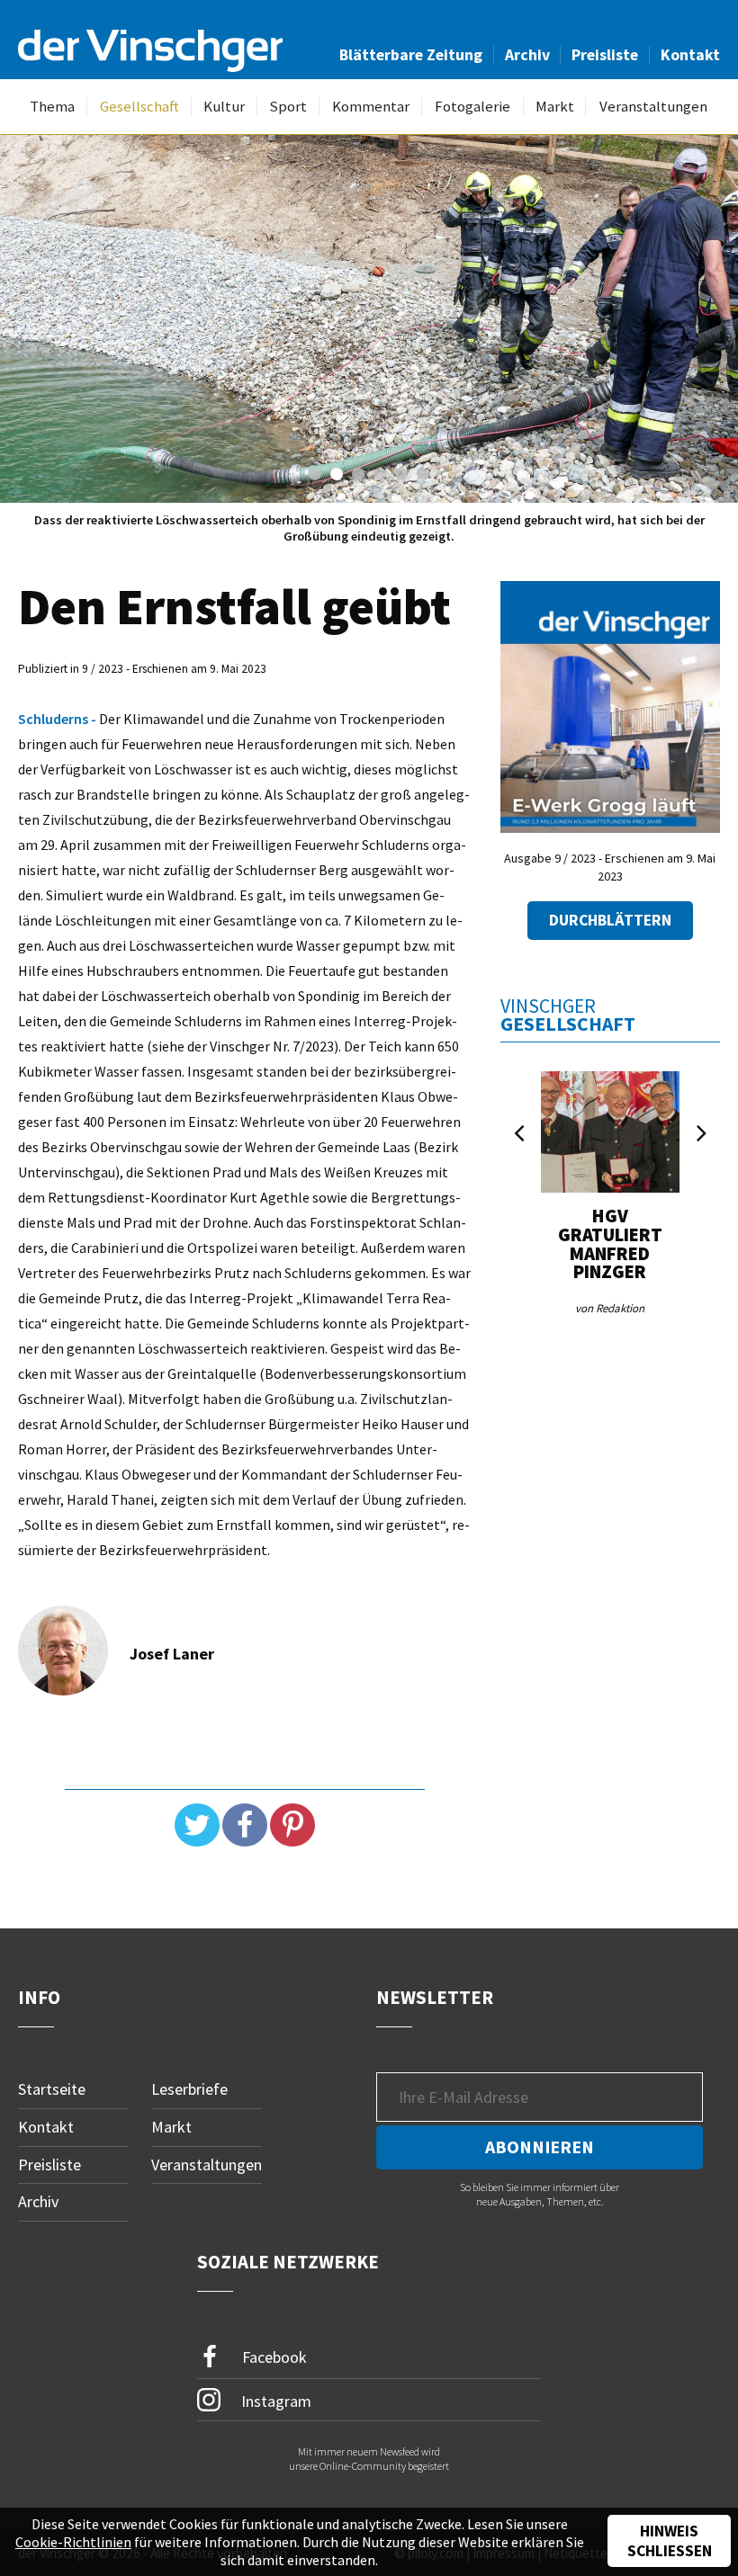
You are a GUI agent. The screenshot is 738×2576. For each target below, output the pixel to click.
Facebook (273, 2357)
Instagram (274, 2401)
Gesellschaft (139, 107)
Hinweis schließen (670, 2541)
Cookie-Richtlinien (73, 2542)
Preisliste (605, 55)
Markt (555, 107)
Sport (288, 107)
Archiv (527, 55)
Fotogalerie (472, 107)
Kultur (224, 107)
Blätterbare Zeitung (411, 55)
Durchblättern (610, 920)
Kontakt (690, 55)
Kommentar (371, 107)
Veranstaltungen (653, 107)
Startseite (52, 2089)
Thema (52, 107)
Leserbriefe (189, 2089)
